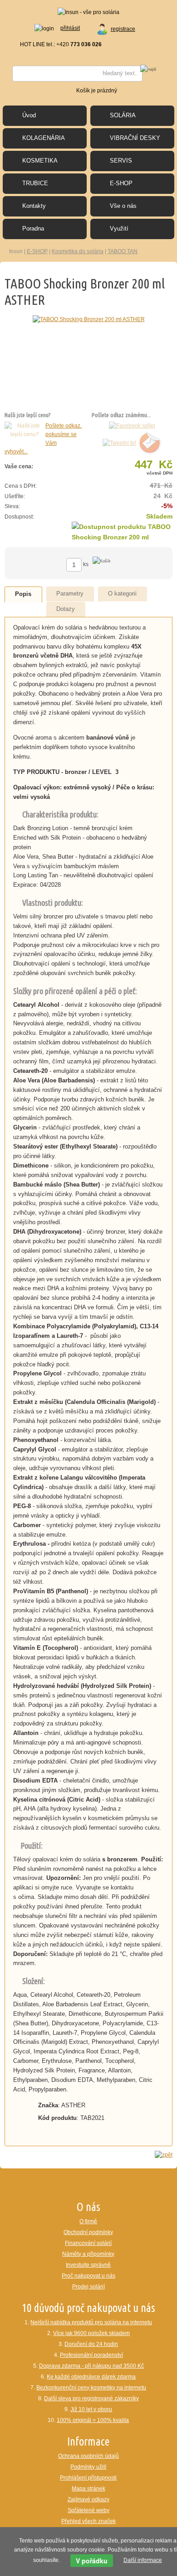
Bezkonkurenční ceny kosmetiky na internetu (91, 2388)
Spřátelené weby (88, 2510)
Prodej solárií (88, 2287)
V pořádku (92, 2561)
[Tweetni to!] (119, 443)
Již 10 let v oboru (91, 2409)
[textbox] (77, 74)
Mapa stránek (88, 2489)
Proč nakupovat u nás (88, 2276)
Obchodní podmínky (88, 2232)
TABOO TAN (123, 251)
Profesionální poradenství (91, 2355)
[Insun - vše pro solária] (88, 12)
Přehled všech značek (88, 2521)
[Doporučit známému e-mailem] (150, 443)
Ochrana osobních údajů (88, 2456)
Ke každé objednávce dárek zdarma (91, 2377)
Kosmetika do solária (78, 251)
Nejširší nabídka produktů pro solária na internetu (91, 2322)
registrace (123, 29)
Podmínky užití (88, 2467)
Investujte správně (88, 2265)
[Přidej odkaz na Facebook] (132, 426)
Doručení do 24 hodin (91, 2344)
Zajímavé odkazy (88, 2499)
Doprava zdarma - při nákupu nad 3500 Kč (91, 2366)
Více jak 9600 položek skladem (91, 2333)
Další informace (143, 2560)
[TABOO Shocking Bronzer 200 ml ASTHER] (89, 319)
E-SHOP (37, 251)
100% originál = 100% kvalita (93, 2420)
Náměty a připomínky (88, 2254)
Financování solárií (88, 2243)
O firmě (88, 2221)
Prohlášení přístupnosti (88, 2478)
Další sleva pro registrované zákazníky (91, 2398)
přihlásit (70, 28)
